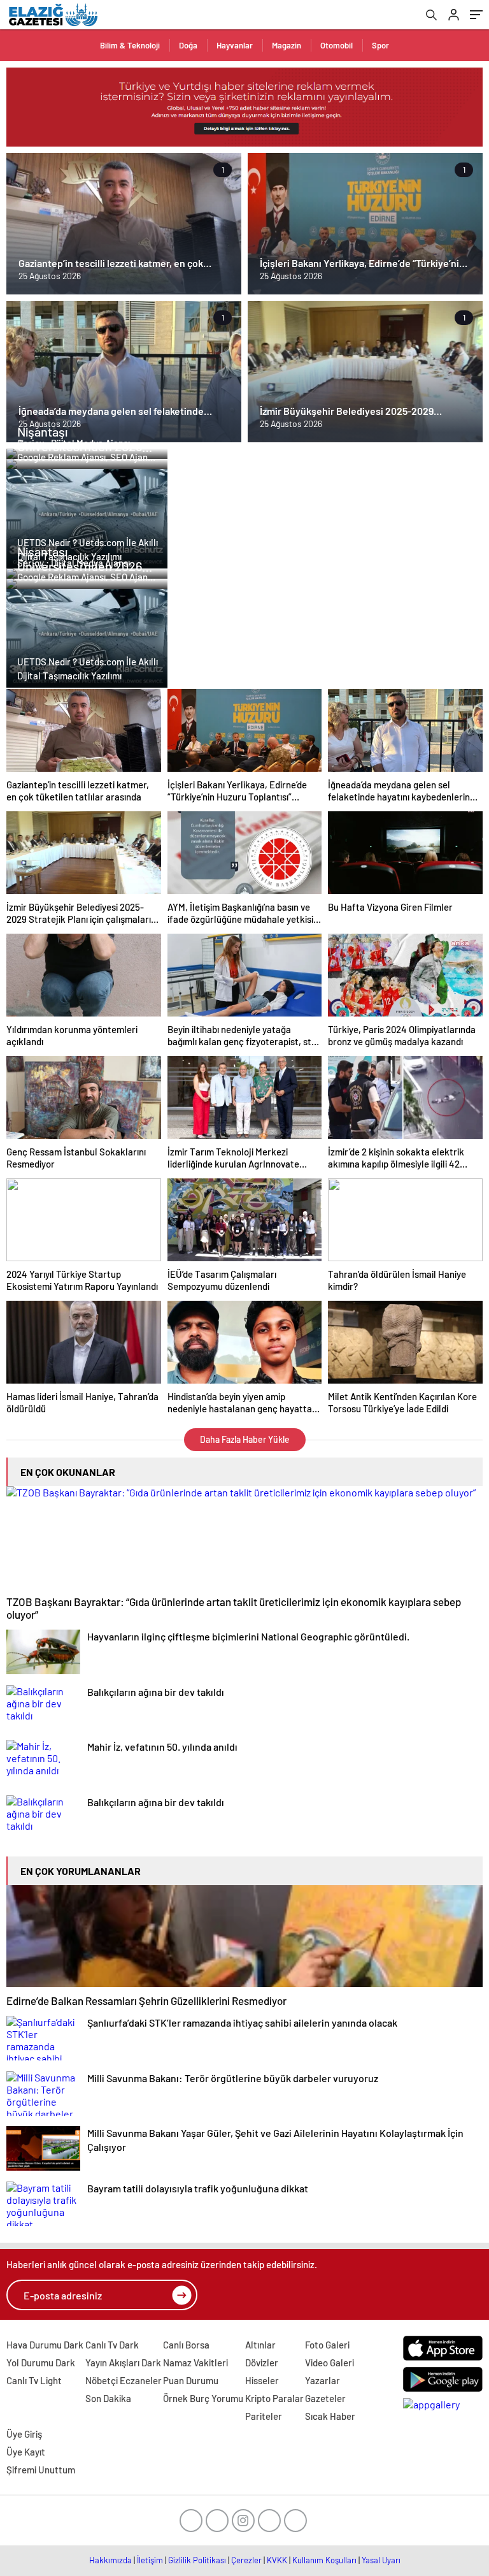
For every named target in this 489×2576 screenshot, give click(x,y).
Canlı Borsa (186, 2345)
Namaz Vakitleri (195, 2363)
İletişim (150, 2560)
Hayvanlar (235, 45)
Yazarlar (322, 2380)
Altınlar (260, 2345)
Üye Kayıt (26, 2452)
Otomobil (337, 45)
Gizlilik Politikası (197, 2560)
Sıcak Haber (330, 2416)
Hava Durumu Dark (45, 2345)
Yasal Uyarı (381, 2560)
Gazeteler (325, 2398)
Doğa (188, 45)
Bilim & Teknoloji (130, 45)
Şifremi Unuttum (41, 2470)
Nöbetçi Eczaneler (124, 2380)
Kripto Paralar (274, 2398)
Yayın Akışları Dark (123, 2363)
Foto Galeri (327, 2345)
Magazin (287, 45)
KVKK (277, 2560)
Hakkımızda (110, 2560)
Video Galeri (330, 2363)
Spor (380, 45)
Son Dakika (108, 2398)
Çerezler (246, 2560)
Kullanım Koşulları (324, 2560)
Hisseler (262, 2380)
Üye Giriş (24, 2434)
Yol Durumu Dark (41, 2363)
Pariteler (264, 2416)
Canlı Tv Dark (112, 2345)
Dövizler (262, 2363)
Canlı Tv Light (34, 2380)
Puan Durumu (191, 2380)
